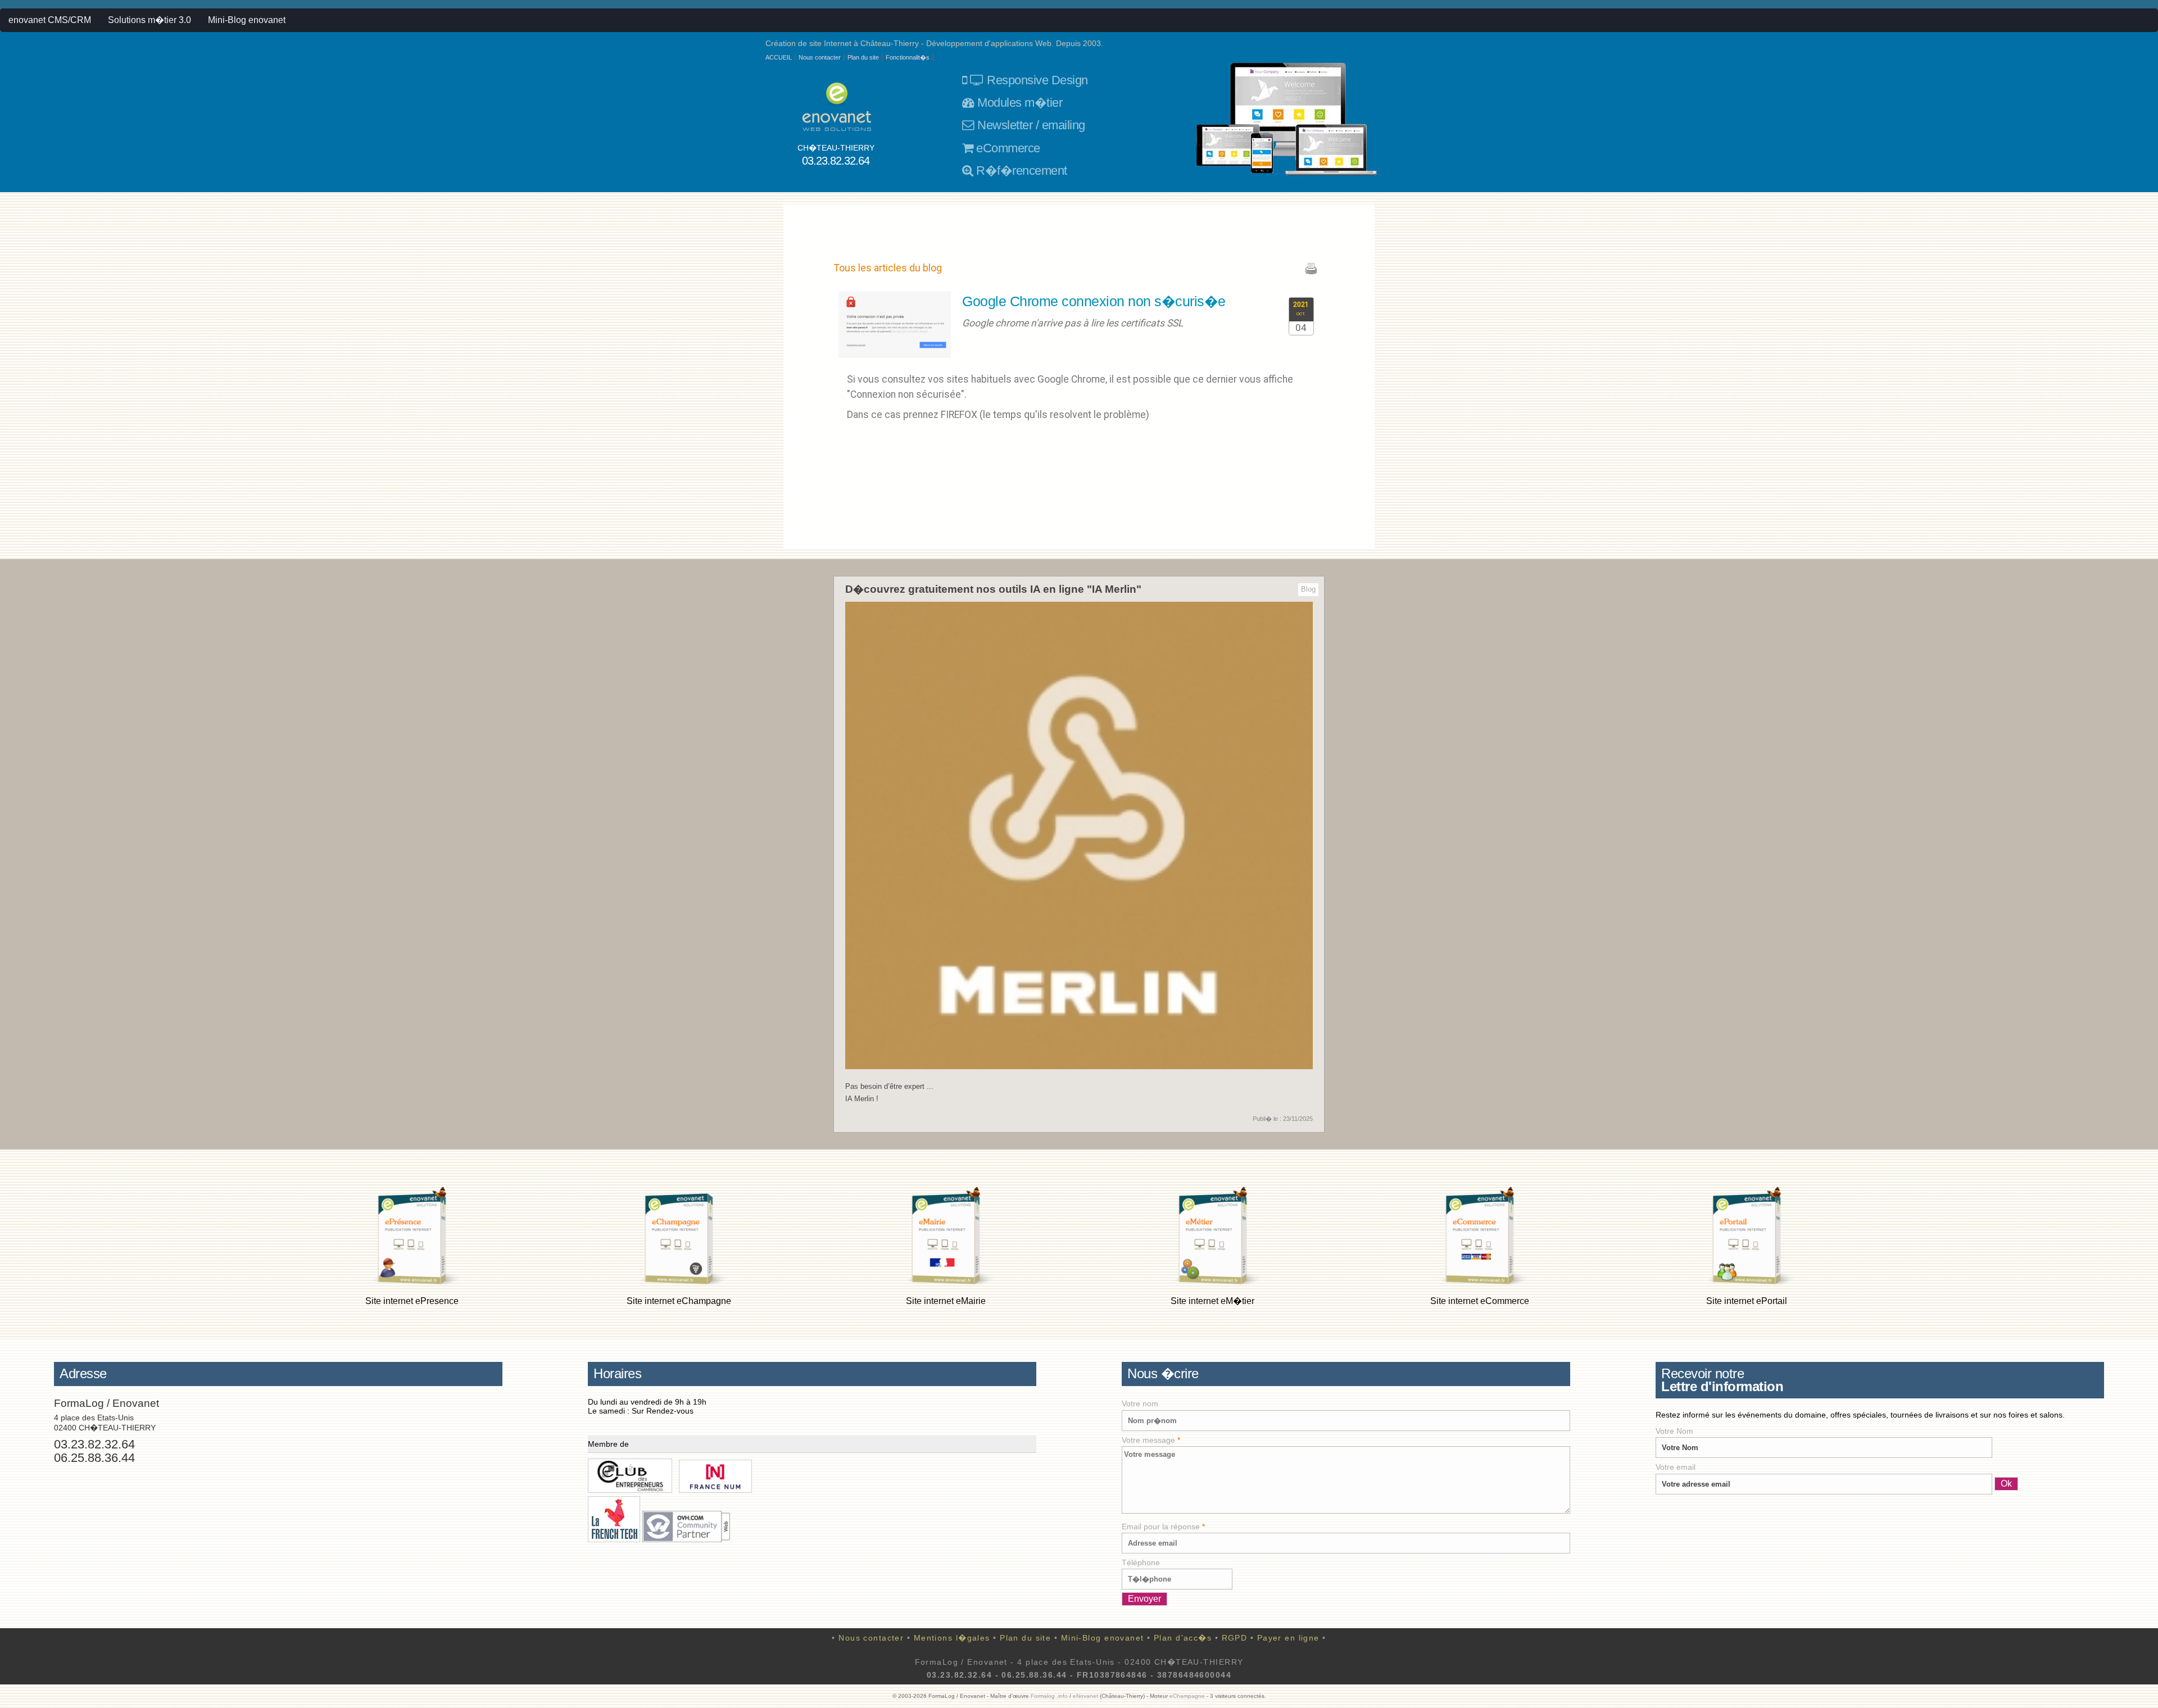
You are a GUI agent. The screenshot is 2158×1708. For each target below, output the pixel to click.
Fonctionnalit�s (908, 57)
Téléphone (1141, 1562)
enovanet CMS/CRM (50, 20)
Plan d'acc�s (1183, 1638)
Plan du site (863, 57)
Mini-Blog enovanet (247, 20)
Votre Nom (1674, 1431)
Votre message (1151, 1440)
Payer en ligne (1288, 1638)
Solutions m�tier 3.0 (149, 20)
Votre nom (1140, 1403)
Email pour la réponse (1163, 1527)
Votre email (1676, 1467)
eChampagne (1187, 1696)
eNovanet (1085, 1696)
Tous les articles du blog (888, 268)
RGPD (1235, 1638)
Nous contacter (820, 57)
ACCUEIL (779, 57)
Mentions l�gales (952, 1638)
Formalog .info (1049, 1696)
